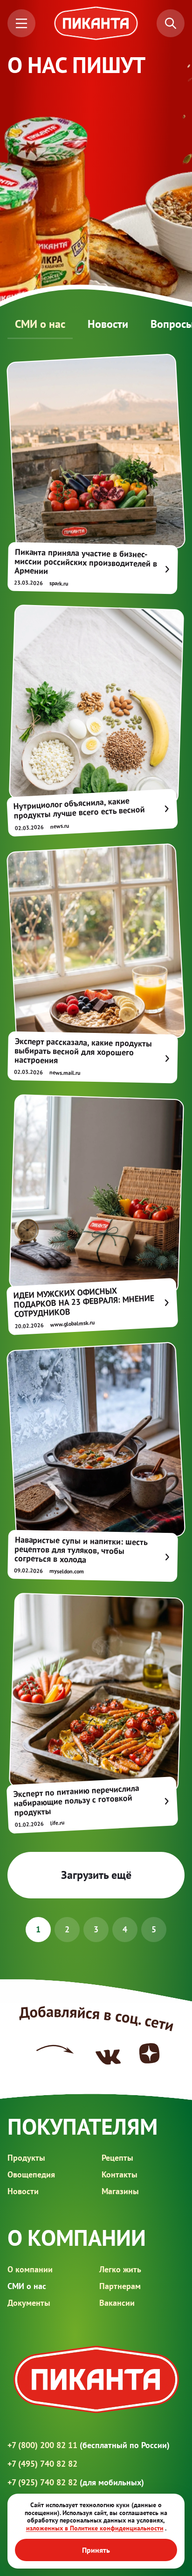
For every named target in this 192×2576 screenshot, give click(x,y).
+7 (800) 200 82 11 (89, 2445)
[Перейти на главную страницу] (96, 23)
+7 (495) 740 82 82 (42, 2464)
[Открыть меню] (21, 23)
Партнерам (120, 2286)
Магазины (120, 2191)
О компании (30, 2269)
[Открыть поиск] (171, 23)
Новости (108, 324)
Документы (29, 2303)
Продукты (26, 2158)
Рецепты (117, 2158)
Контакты (120, 2174)
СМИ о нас (40, 324)
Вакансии (117, 2303)
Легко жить (120, 2269)
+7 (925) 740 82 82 (76, 2482)
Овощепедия (31, 2174)
